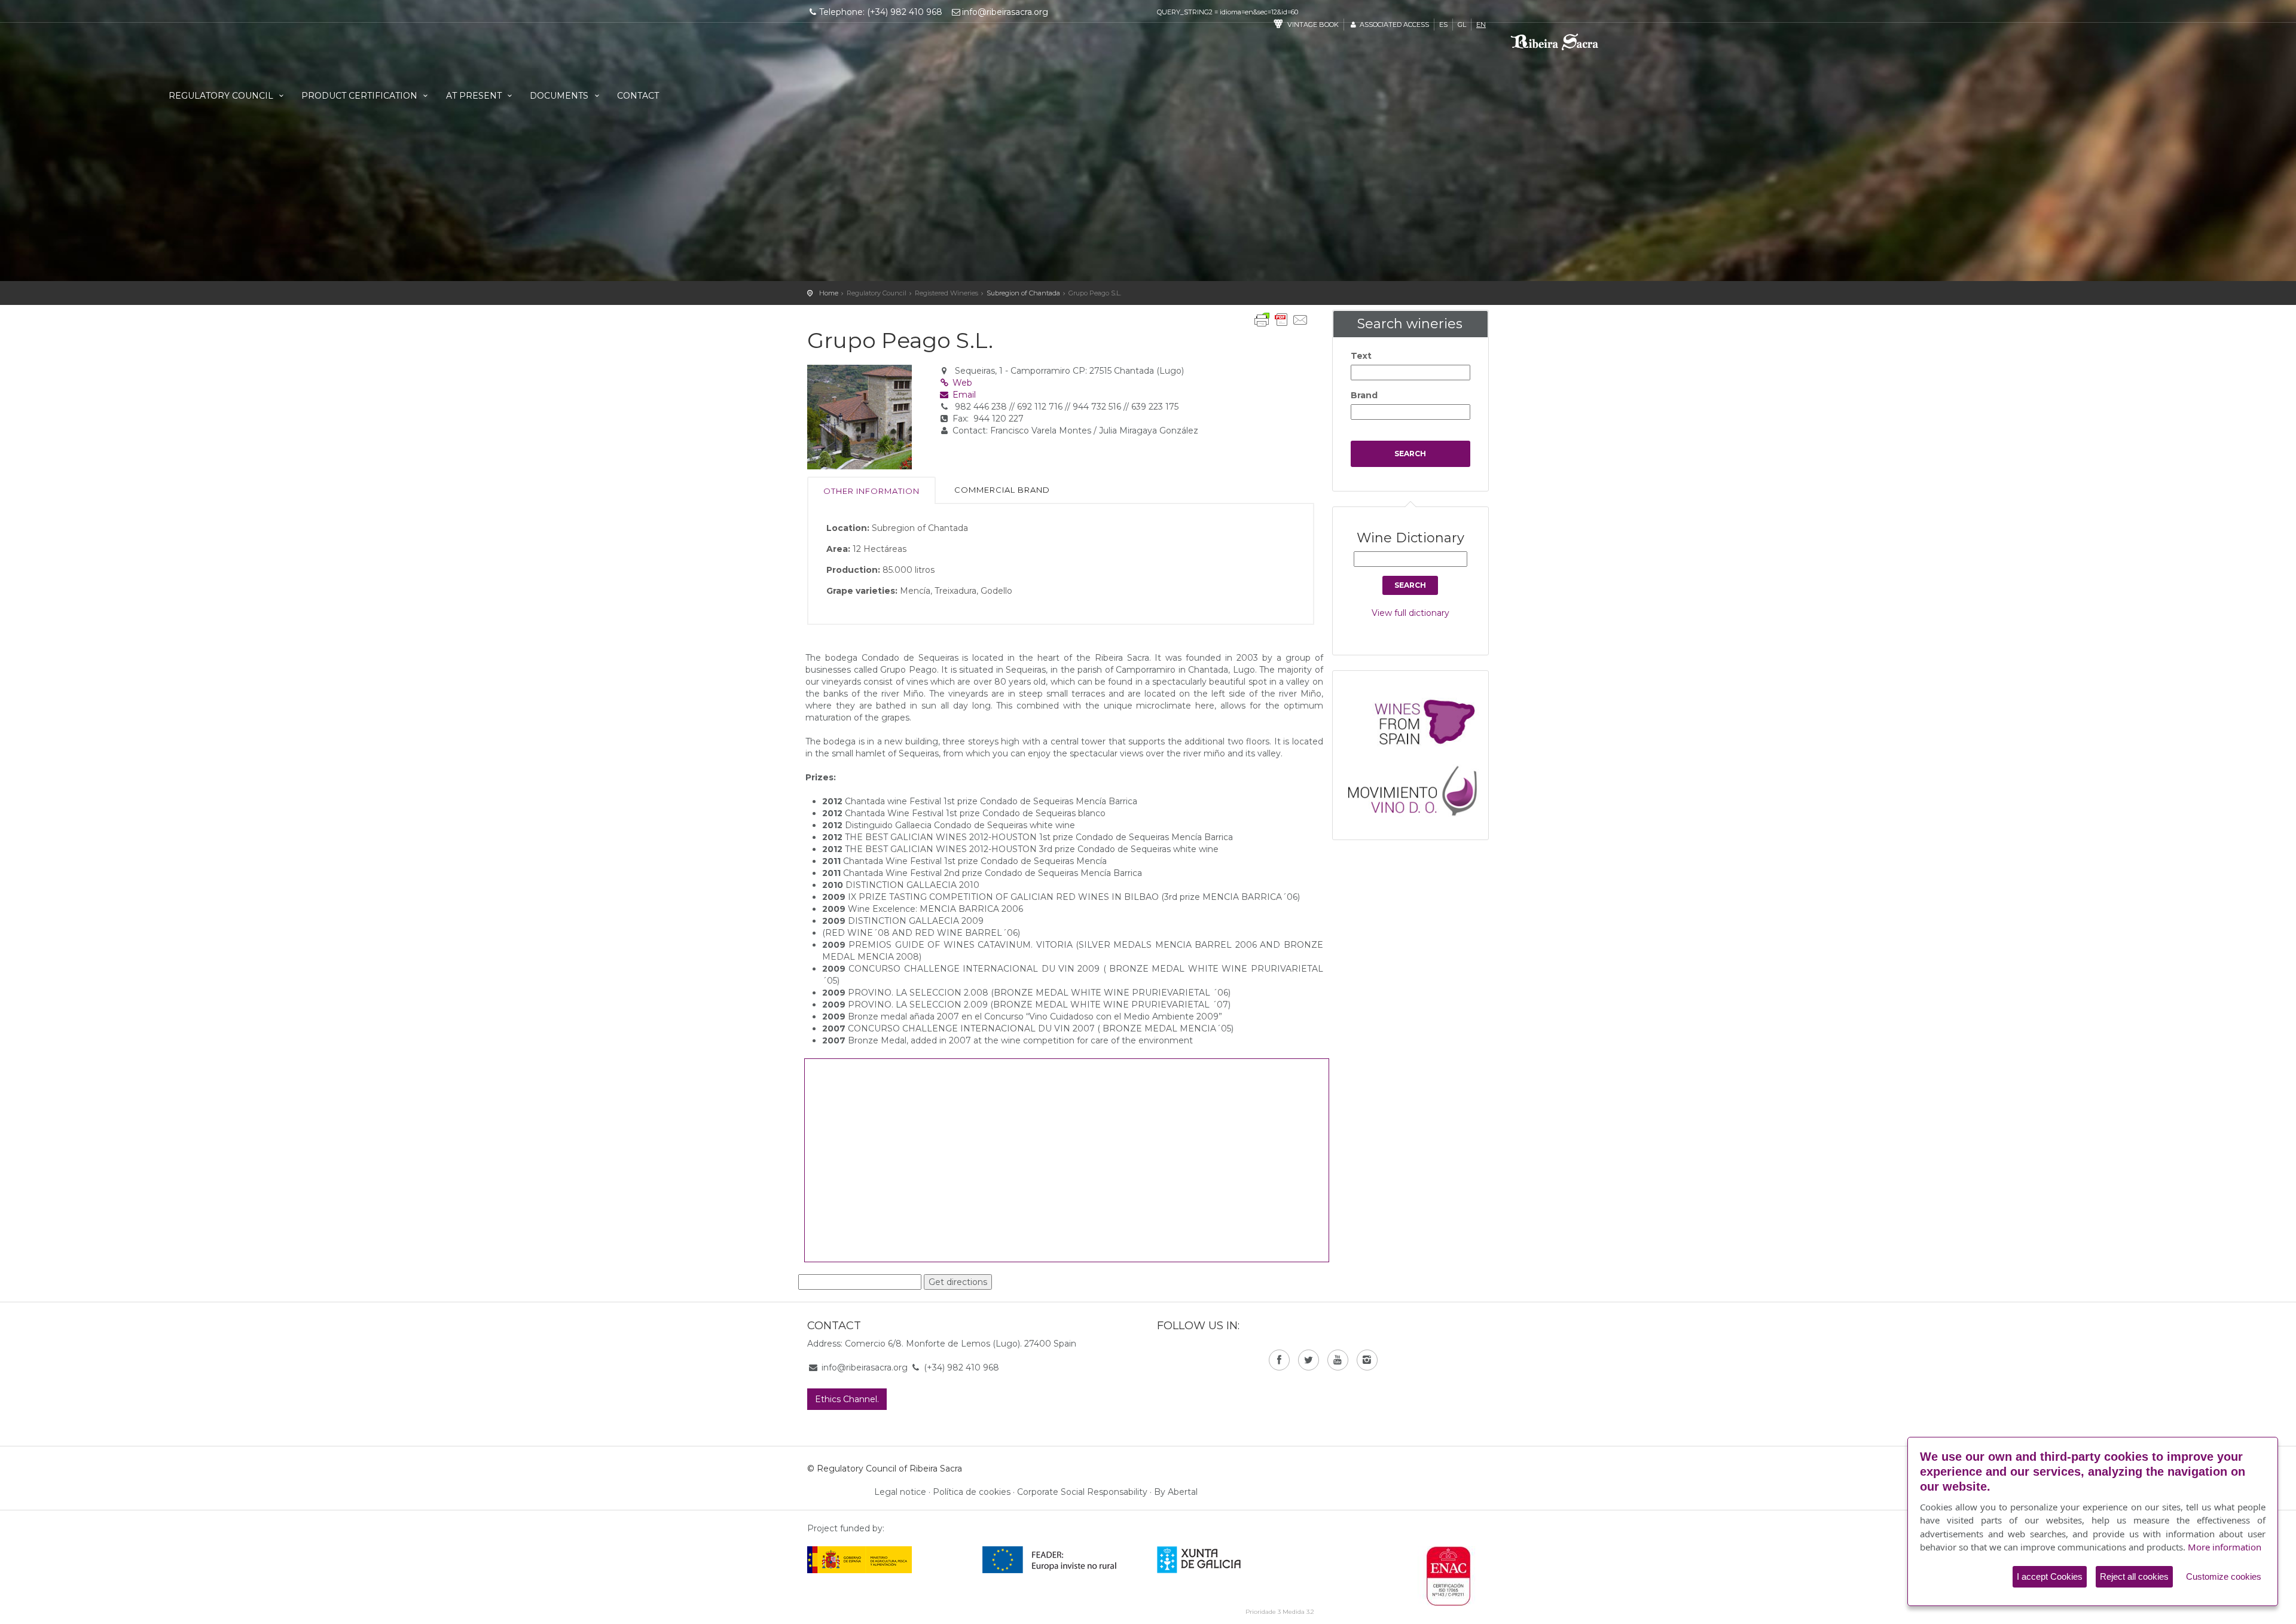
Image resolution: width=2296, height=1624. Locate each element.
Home (829, 293)
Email (963, 395)
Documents (560, 96)
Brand (1364, 395)
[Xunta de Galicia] (1215, 1559)
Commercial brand (1002, 490)
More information (2225, 1547)
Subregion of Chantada (1023, 293)
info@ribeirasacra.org (1005, 12)
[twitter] (1309, 1360)
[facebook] (1279, 1360)
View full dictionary (1410, 613)
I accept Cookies (2050, 1576)
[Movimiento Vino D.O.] (1416, 787)
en (1481, 25)
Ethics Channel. (847, 1399)
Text (1361, 356)
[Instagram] (1367, 1360)
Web (961, 383)
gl (1462, 25)
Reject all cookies (2134, 1576)
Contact (638, 96)
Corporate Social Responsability (1082, 1492)
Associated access (1393, 25)
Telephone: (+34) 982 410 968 (881, 12)
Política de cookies (972, 1492)
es (1443, 25)
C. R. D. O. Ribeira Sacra (1575, 46)
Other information (871, 491)
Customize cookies (2224, 1576)
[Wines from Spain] (1416, 721)
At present (475, 96)
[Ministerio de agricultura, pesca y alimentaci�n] (860, 1559)
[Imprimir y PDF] (1281, 320)
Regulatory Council (222, 96)
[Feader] (1050, 1559)
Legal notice (900, 1492)
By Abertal (1176, 1492)
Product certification (361, 96)
